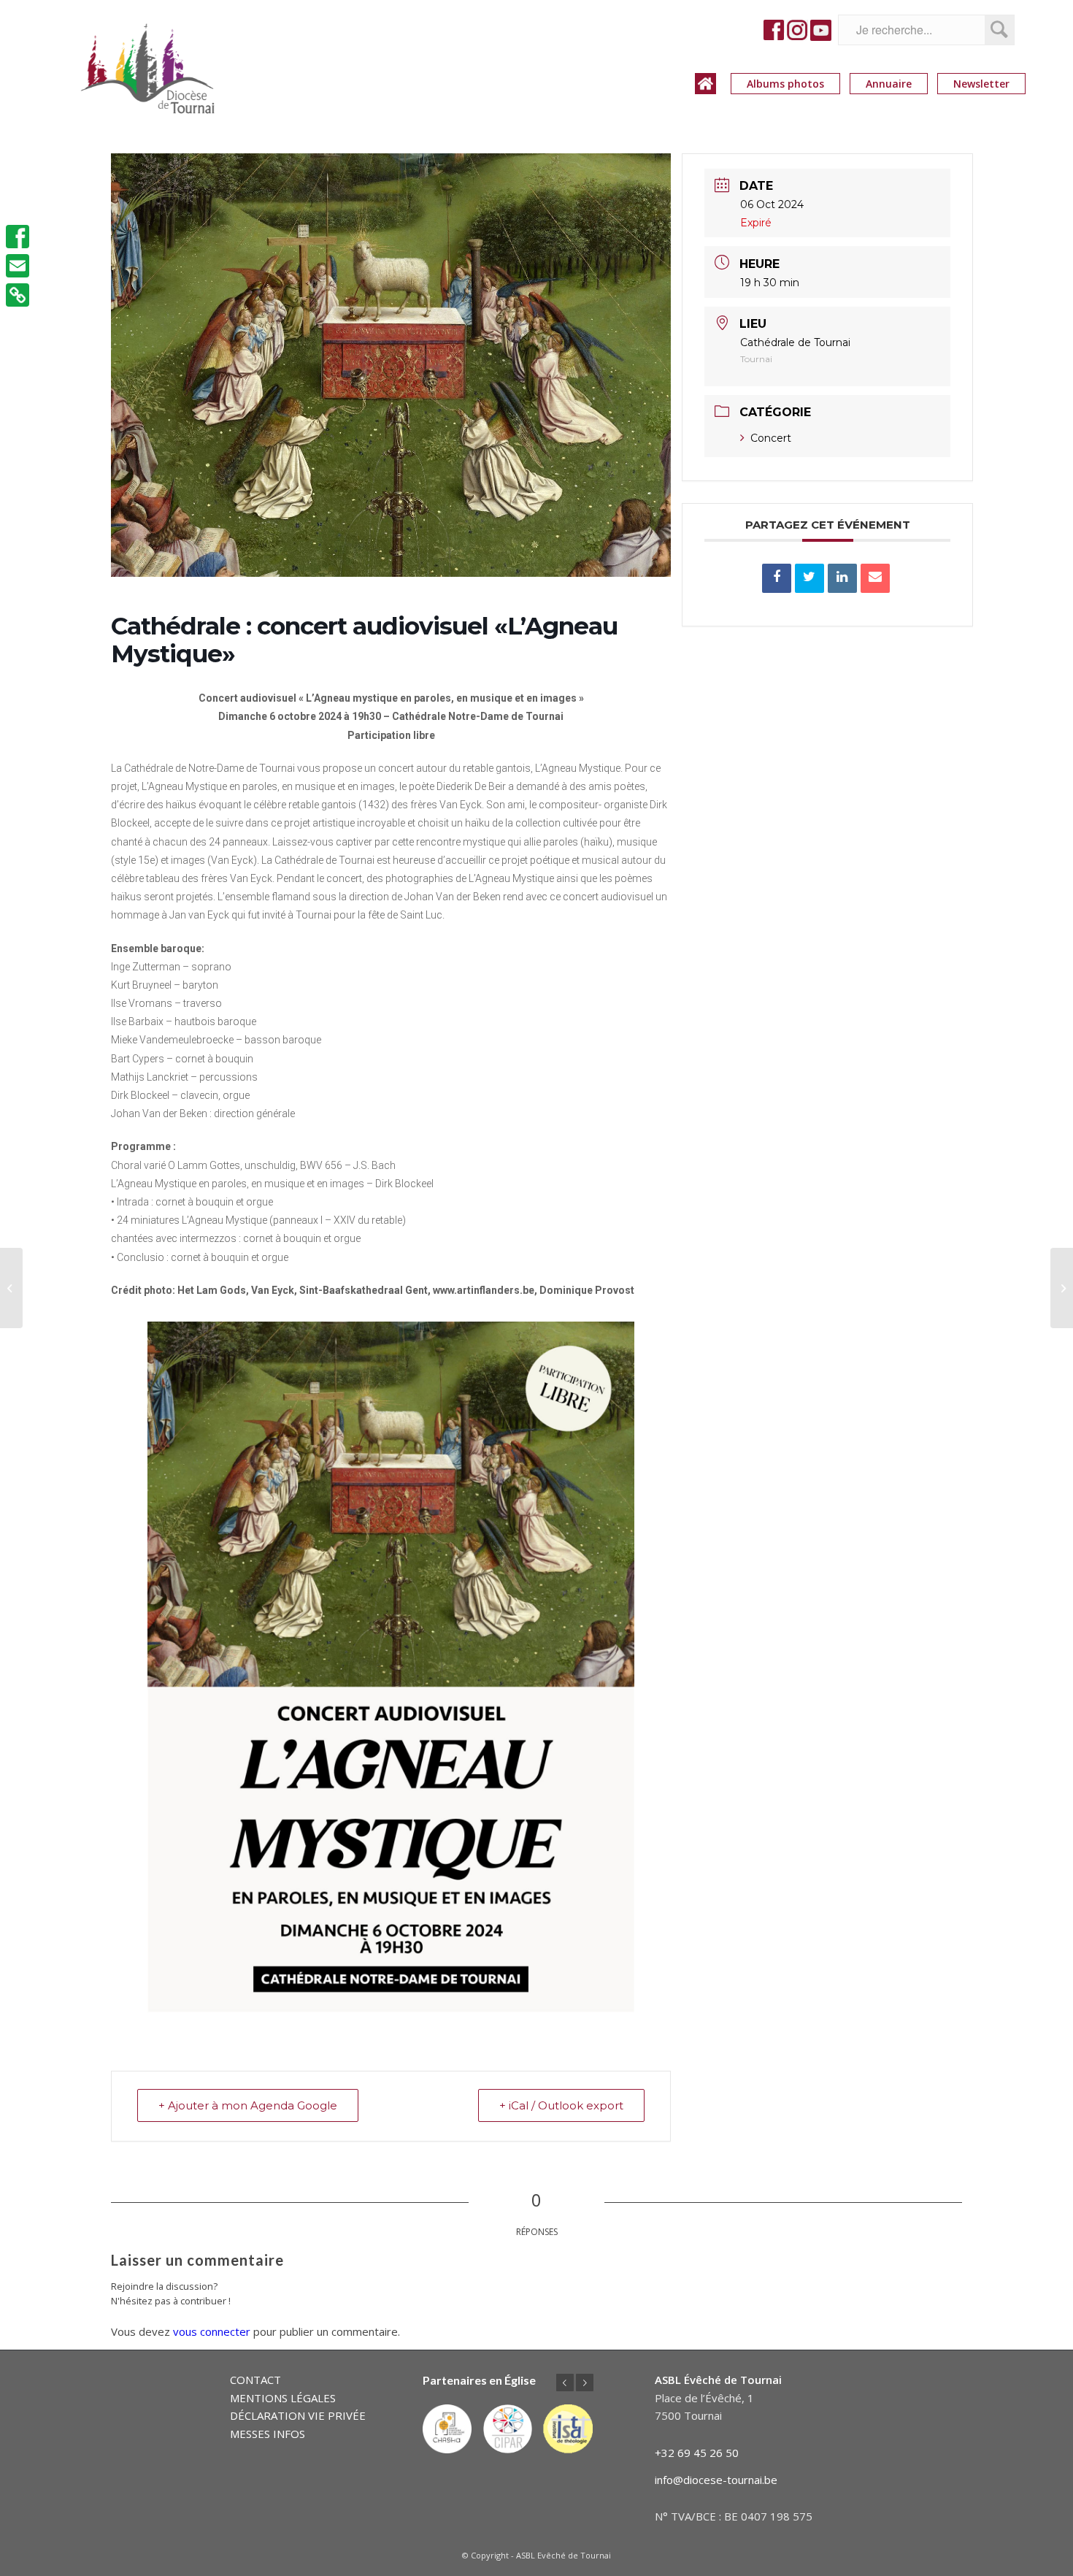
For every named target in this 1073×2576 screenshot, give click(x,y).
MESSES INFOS (268, 2434)
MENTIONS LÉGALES (283, 2398)
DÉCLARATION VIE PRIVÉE (298, 2415)
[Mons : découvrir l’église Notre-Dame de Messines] (11, 1288)
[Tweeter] (809, 578)
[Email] (875, 578)
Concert (771, 438)
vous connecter (212, 2331)
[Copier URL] (18, 295)
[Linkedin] (842, 578)
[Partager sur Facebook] (777, 578)
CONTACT (255, 2380)
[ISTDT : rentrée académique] (1062, 1288)
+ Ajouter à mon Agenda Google (248, 2105)
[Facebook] (18, 237)
